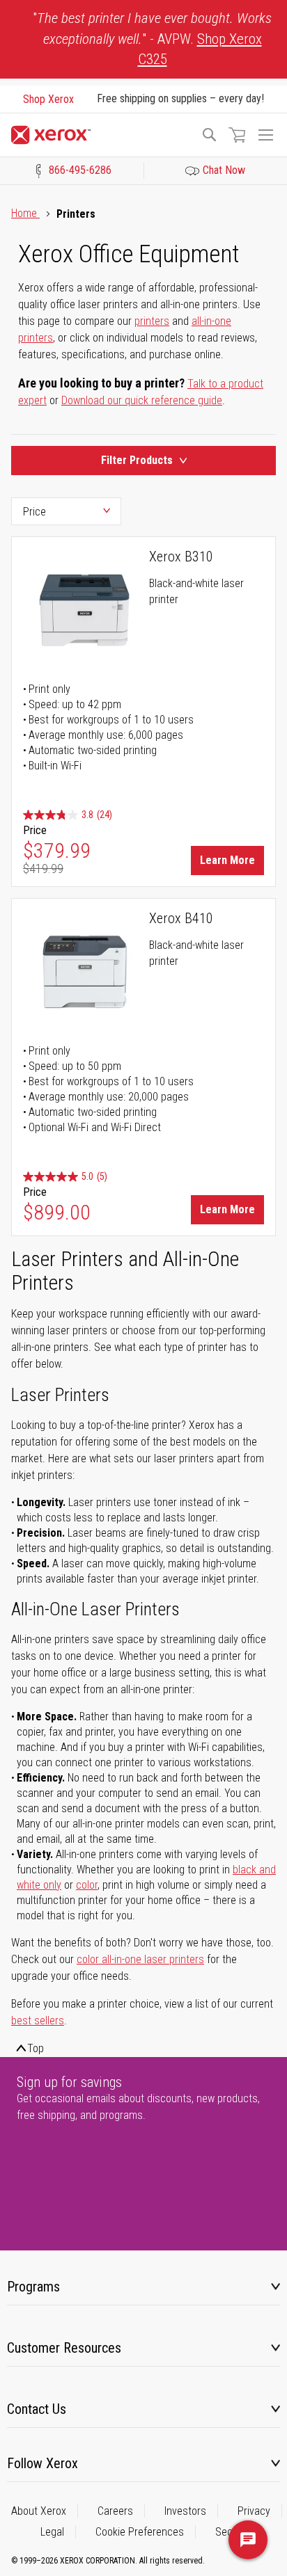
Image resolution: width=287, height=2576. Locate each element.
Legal (52, 2532)
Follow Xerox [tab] (42, 2463)
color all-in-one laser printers (140, 1959)
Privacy (254, 2511)
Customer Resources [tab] (64, 2348)
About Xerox (39, 2511)
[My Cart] (237, 135)
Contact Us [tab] (37, 2409)
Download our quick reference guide (142, 400)
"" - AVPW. (152, 39)
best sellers (38, 2021)
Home (25, 213)
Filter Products (137, 460)
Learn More (227, 860)
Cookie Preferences (140, 2532)
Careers (115, 2511)
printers (152, 321)
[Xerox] (100, 135)
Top (36, 2048)
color (87, 1885)
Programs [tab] (33, 2287)
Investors (185, 2511)
